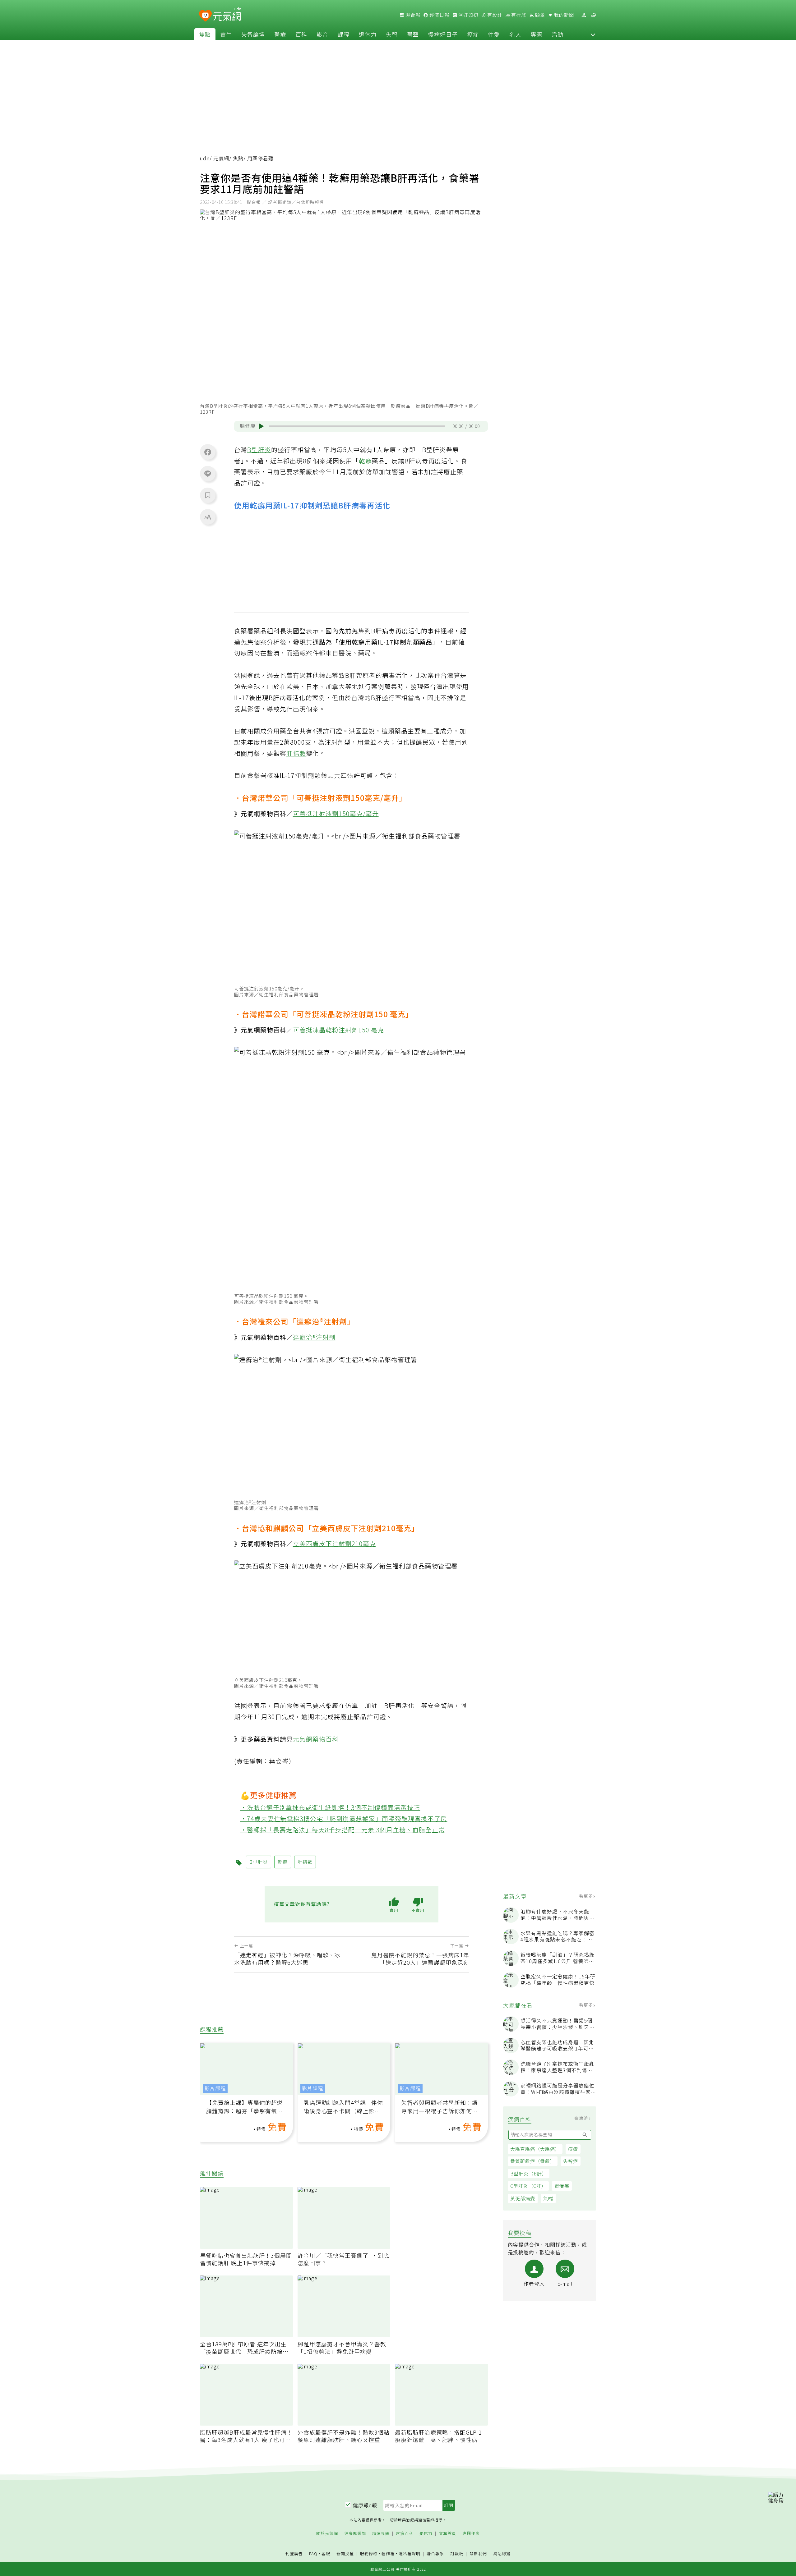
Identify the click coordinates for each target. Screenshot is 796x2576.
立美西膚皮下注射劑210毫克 (334, 1543)
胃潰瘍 (562, 2186)
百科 (301, 34)
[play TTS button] (261, 426)
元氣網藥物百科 (316, 1739)
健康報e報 (365, 2505)
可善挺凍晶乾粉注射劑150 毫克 (338, 1030)
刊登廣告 (294, 2554)
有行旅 (518, 15)
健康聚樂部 (355, 2534)
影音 (322, 34)
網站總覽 (502, 2554)
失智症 (571, 2161)
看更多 (587, 1896)
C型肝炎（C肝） (528, 2186)
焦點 (205, 34)
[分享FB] (208, 452)
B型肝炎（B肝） (529, 2173)
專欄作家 (471, 2534)
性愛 (494, 34)
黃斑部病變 (523, 2198)
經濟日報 (439, 15)
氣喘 (548, 2198)
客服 (326, 2553)
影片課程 (215, 2088)
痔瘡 (573, 2149)
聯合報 (412, 15)
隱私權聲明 (410, 2553)
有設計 (494, 15)
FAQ (313, 2553)
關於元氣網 (327, 2534)
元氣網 (221, 158)
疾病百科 (405, 2534)
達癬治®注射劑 (314, 1337)
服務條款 (369, 2553)
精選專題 (381, 2534)
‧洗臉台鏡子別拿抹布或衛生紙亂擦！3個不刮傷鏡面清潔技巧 (330, 1807)
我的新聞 (563, 15)
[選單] (594, 15)
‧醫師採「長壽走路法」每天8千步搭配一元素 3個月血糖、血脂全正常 (343, 1830)
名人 (515, 34)
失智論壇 (253, 34)
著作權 (388, 2553)
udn (205, 158)
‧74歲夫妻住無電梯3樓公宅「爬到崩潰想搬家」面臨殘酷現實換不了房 (344, 1818)
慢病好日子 (443, 34)
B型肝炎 (259, 450)
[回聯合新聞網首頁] (205, 16)
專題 (536, 34)
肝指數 (296, 753)
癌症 (473, 34)
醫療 (280, 34)
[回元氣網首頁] (227, 15)
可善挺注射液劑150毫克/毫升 (336, 813)
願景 (539, 15)
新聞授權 (345, 2554)
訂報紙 (457, 2554)
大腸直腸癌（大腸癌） (535, 2149)
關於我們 (478, 2554)
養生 (226, 34)
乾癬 (365, 461)
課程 (344, 34)
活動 (558, 34)
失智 (392, 34)
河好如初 (468, 15)
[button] (593, 34)
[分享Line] (208, 473)
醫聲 (413, 34)
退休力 (368, 34)
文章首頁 (447, 2534)
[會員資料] (584, 15)
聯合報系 (435, 2554)
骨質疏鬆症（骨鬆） (533, 2161)
